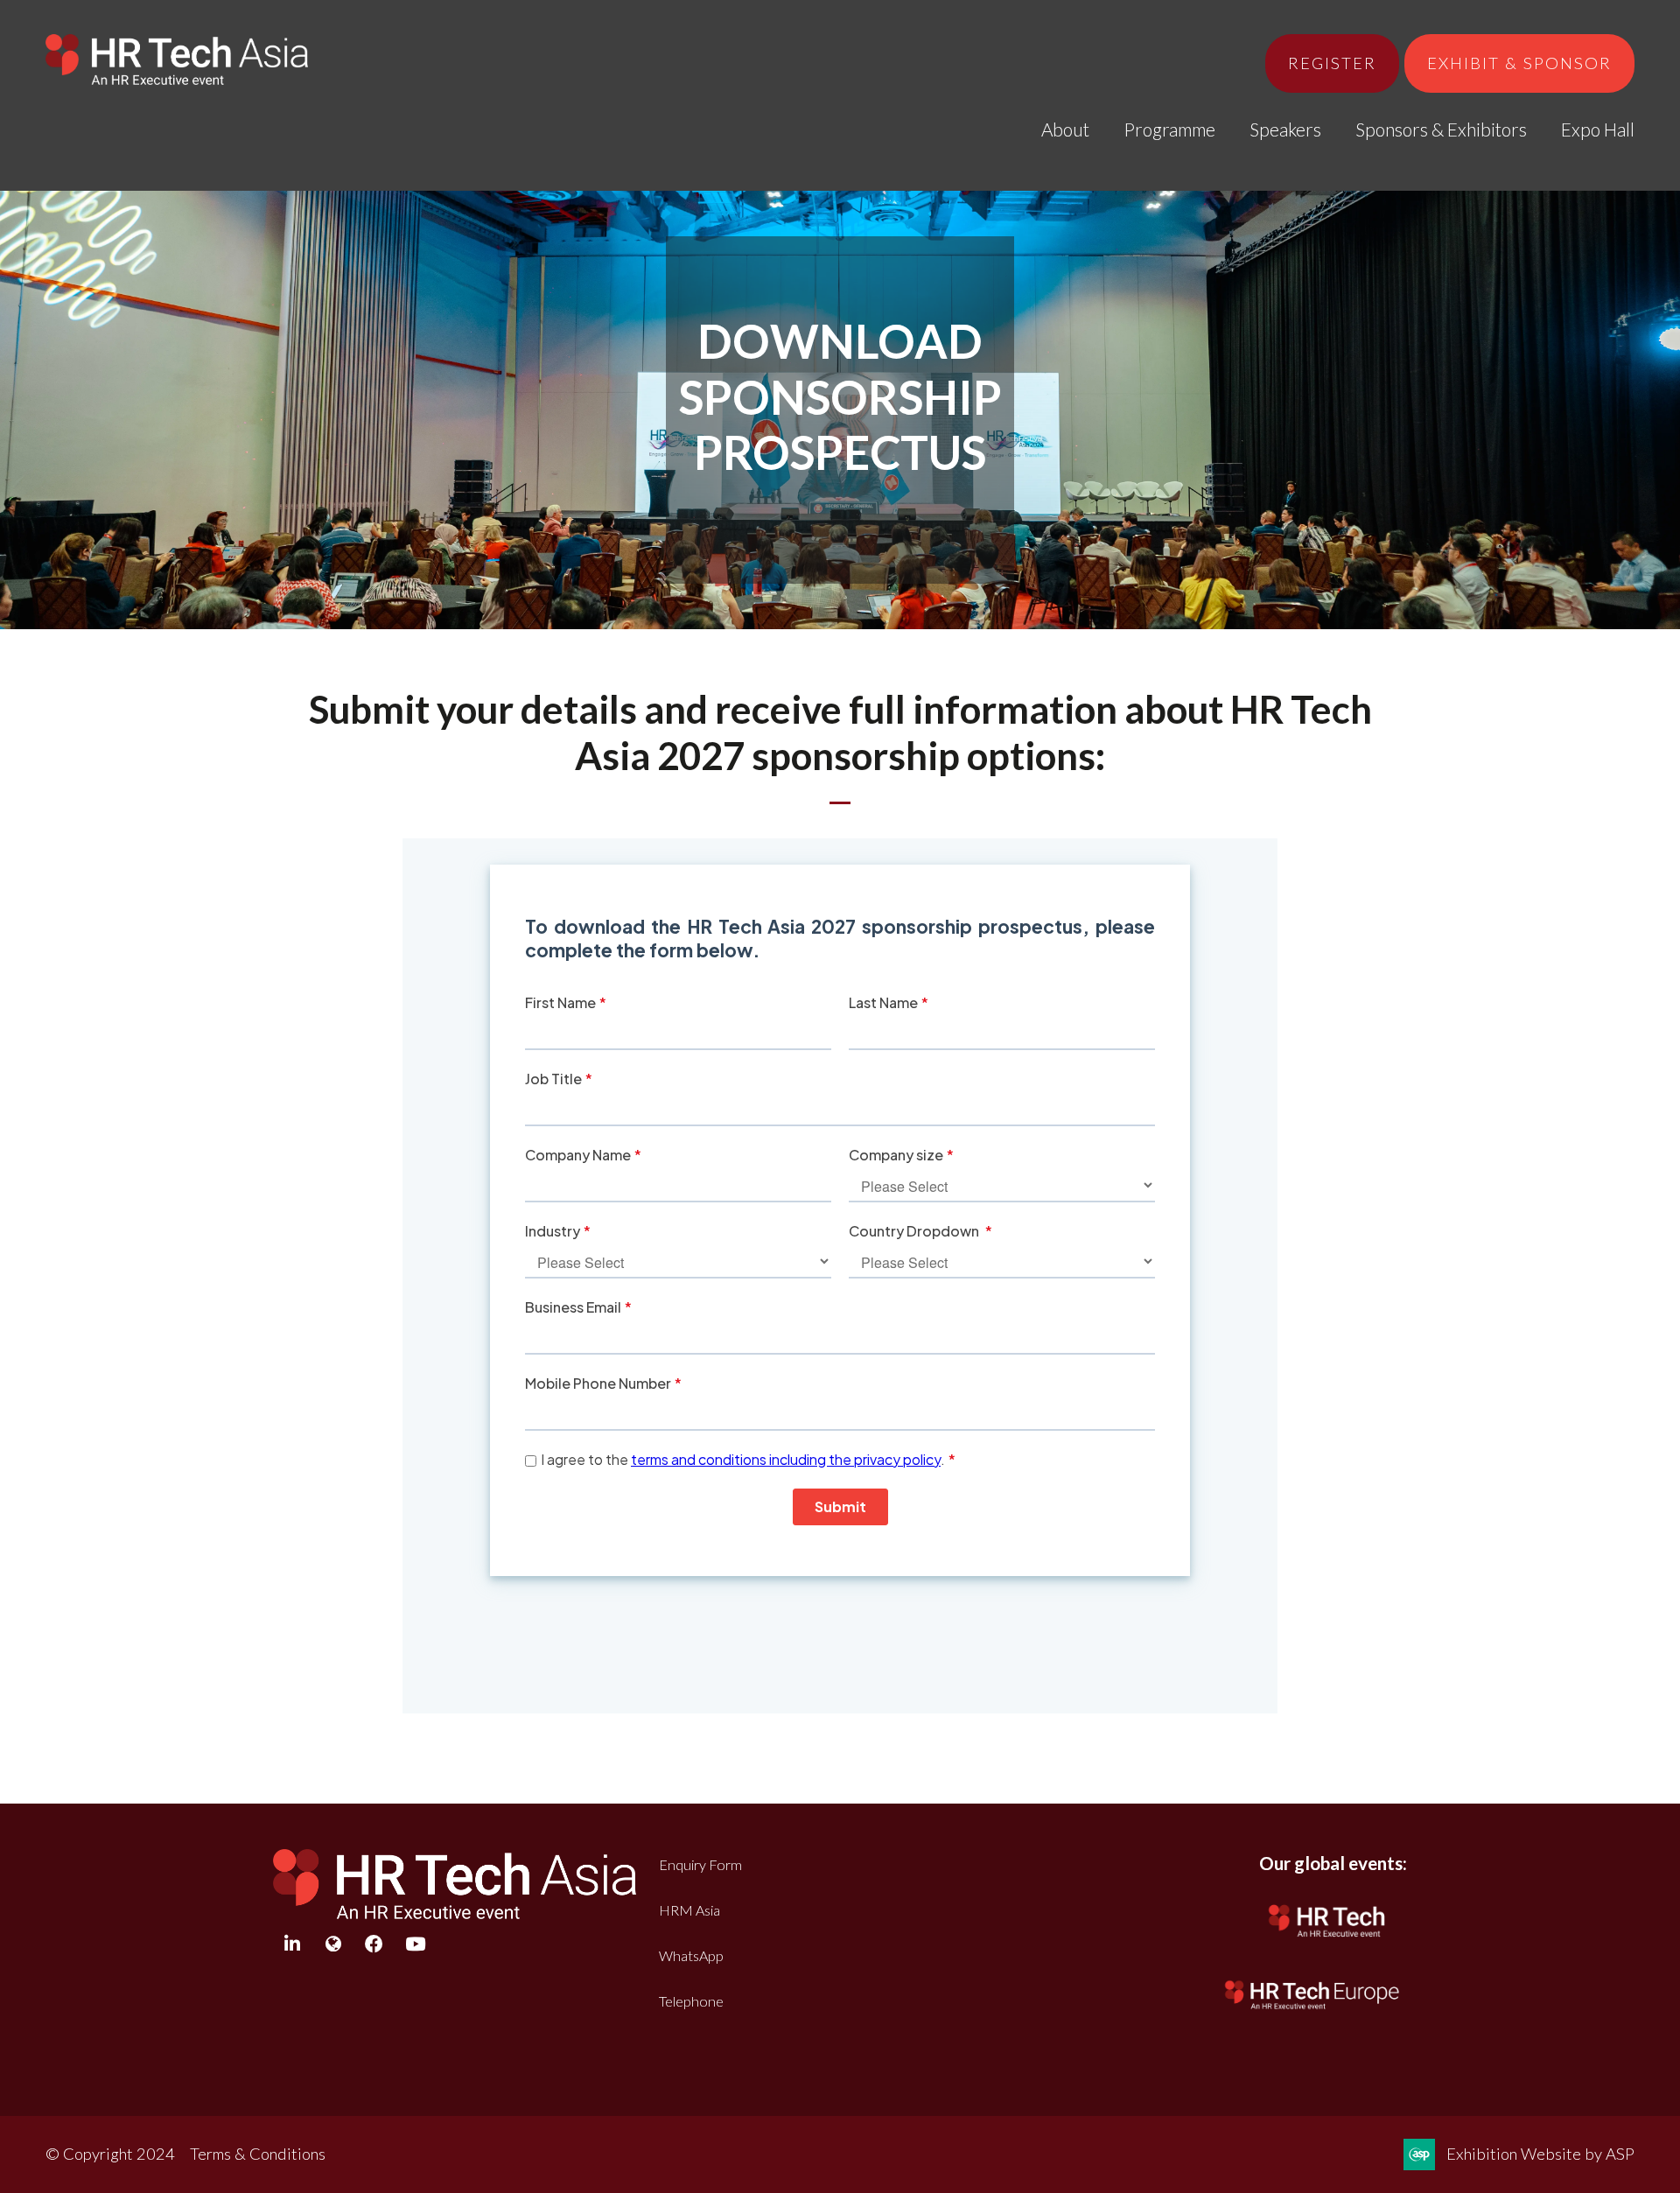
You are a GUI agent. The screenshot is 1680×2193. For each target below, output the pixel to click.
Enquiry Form (700, 1864)
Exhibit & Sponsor (1519, 63)
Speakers (1285, 129)
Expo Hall (1598, 129)
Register (1332, 63)
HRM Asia (689, 1910)
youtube (415, 1944)
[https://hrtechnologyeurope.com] (1313, 2011)
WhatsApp (691, 1955)
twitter (333, 1944)
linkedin (292, 1944)
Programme (1169, 129)
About (1065, 129)
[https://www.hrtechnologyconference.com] (1327, 1940)
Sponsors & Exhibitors (1441, 129)
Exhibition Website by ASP (1540, 2154)
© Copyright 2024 (110, 2154)
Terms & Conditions (258, 2154)
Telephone (691, 2001)
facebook (374, 1944)
